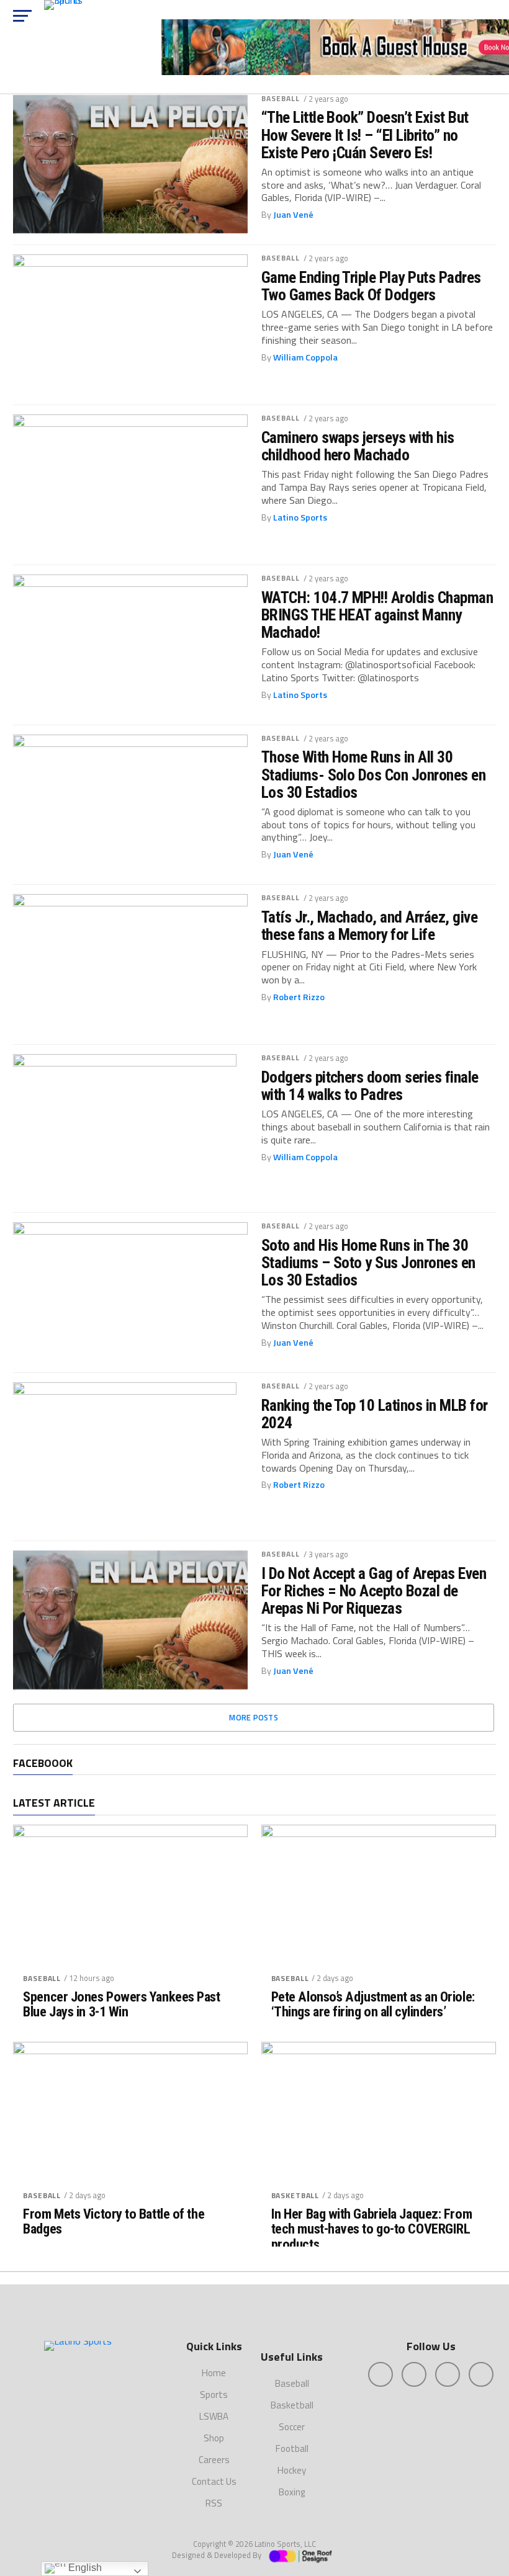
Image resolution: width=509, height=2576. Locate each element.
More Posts (254, 1717)
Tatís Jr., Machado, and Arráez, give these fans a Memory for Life (370, 926)
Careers (214, 2460)
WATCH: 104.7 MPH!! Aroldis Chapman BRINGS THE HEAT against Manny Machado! (377, 615)
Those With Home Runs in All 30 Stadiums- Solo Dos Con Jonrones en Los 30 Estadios (374, 774)
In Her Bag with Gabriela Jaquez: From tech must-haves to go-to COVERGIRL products (372, 2229)
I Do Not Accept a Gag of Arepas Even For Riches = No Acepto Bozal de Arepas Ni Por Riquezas (374, 1591)
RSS (214, 2503)
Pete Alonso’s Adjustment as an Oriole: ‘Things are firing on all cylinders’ (373, 2004)
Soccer (292, 2427)
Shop (214, 2438)
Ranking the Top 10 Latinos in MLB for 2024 (375, 1414)
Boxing (292, 2492)
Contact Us (214, 2481)
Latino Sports (300, 517)
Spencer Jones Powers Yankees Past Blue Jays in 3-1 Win (121, 2004)
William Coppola (305, 357)
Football (292, 2449)
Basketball (295, 2195)
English (84, 2568)
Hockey (292, 2470)
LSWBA (214, 2416)
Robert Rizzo (299, 997)
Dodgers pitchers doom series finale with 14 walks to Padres (370, 1086)
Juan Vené (293, 215)
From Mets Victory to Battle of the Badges (114, 2221)
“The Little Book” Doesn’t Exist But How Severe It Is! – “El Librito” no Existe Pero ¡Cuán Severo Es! (365, 135)
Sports (214, 2395)
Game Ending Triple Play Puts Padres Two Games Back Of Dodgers (371, 286)
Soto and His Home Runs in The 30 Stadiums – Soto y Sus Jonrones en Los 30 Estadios (368, 1263)
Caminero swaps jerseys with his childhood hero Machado (358, 446)
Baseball (281, 98)
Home (214, 2373)
